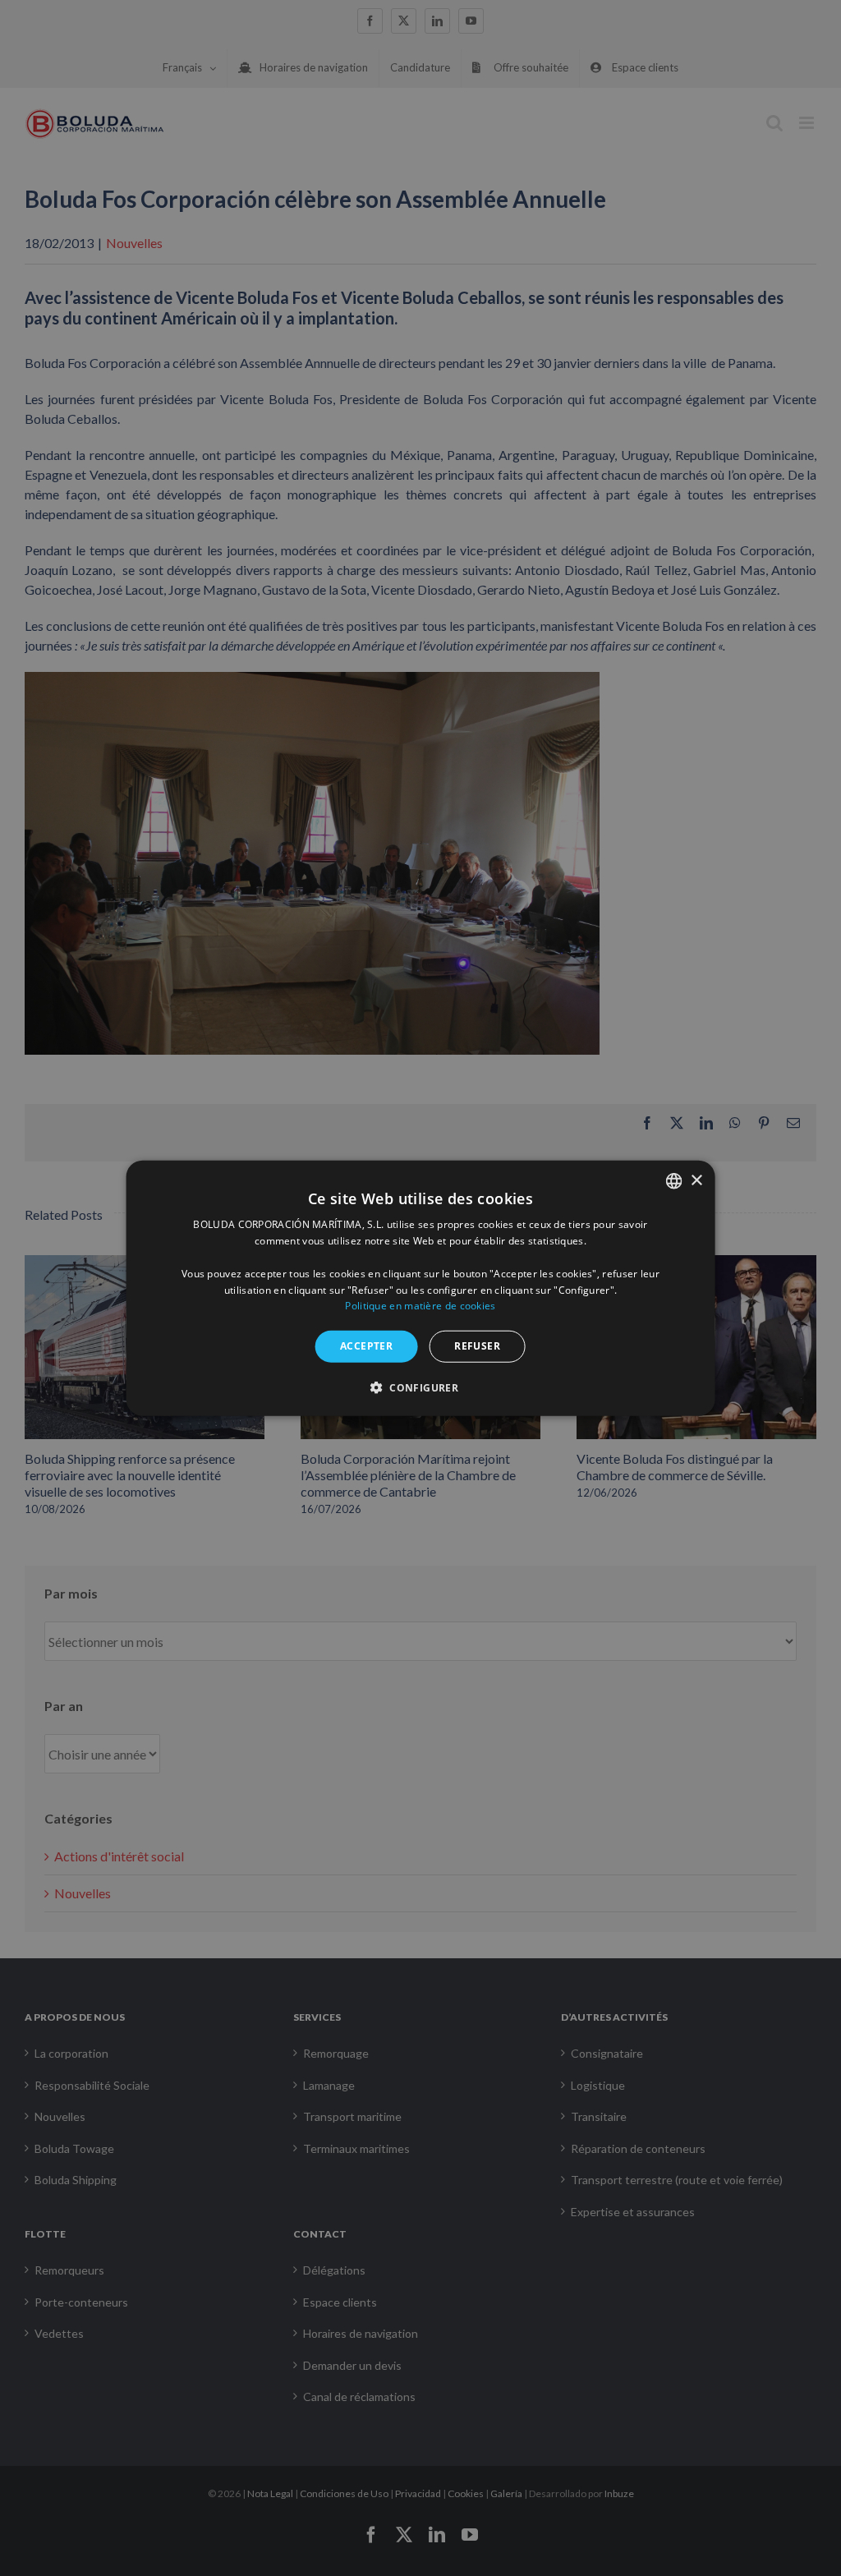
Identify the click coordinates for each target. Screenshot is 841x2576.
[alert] (420, 1288)
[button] (420, 1387)
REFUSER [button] (477, 1346)
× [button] (696, 1180)
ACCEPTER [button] (366, 1346)
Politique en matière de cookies (420, 1306)
